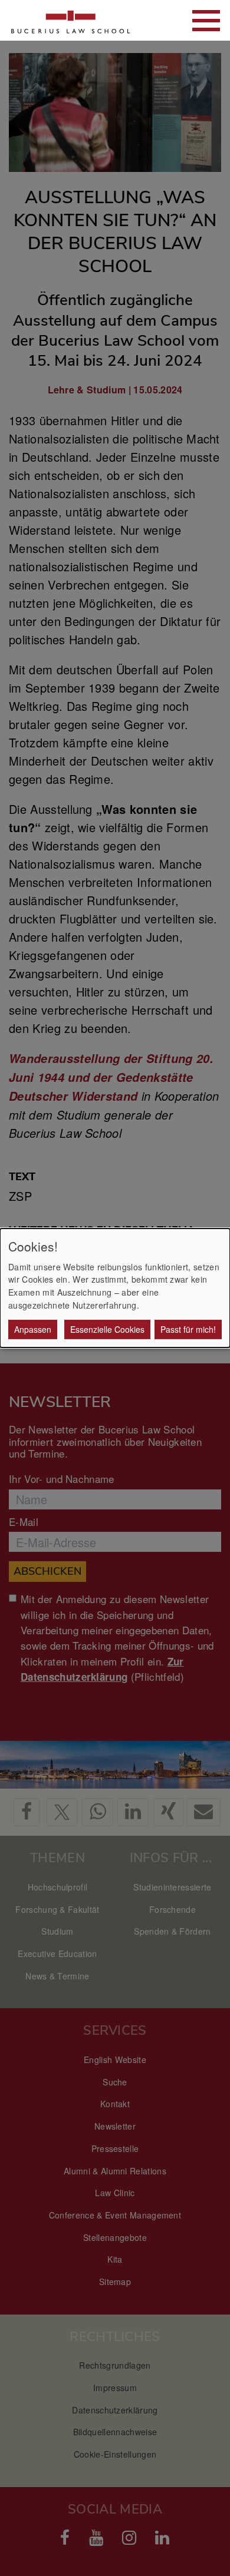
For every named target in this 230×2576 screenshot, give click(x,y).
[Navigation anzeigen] (206, 21)
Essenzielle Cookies (107, 1329)
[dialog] (115, 1288)
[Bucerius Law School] (71, 20)
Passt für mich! (188, 1329)
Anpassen (33, 1329)
